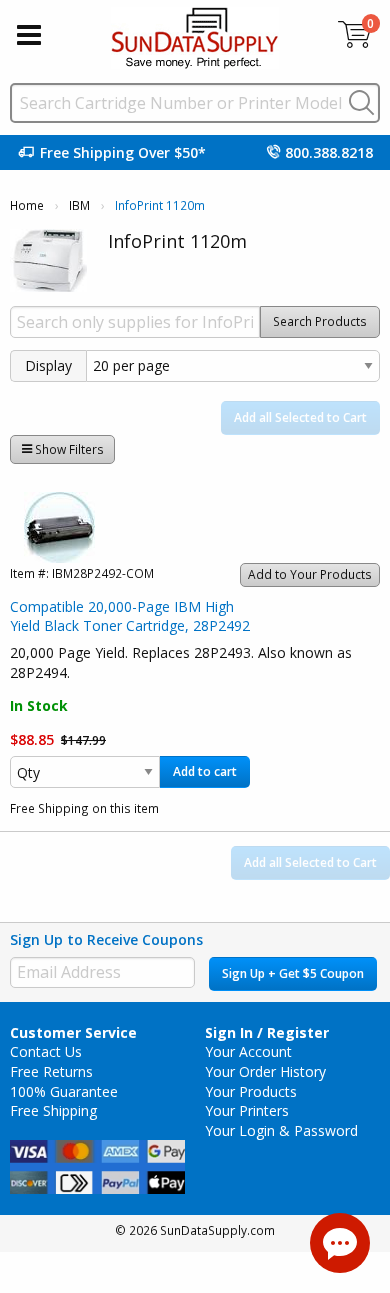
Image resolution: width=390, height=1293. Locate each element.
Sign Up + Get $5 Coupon (293, 973)
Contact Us (46, 1051)
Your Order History (265, 1071)
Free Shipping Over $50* (123, 152)
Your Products (251, 1091)
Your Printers (247, 1110)
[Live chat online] (340, 1243)
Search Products (320, 321)
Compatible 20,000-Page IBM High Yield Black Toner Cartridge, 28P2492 (130, 616)
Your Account (248, 1051)
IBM (79, 205)
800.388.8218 (329, 152)
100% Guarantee (64, 1091)
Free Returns (51, 1071)
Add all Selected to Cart (300, 417)
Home (27, 205)
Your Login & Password (281, 1130)
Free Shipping (53, 1110)
